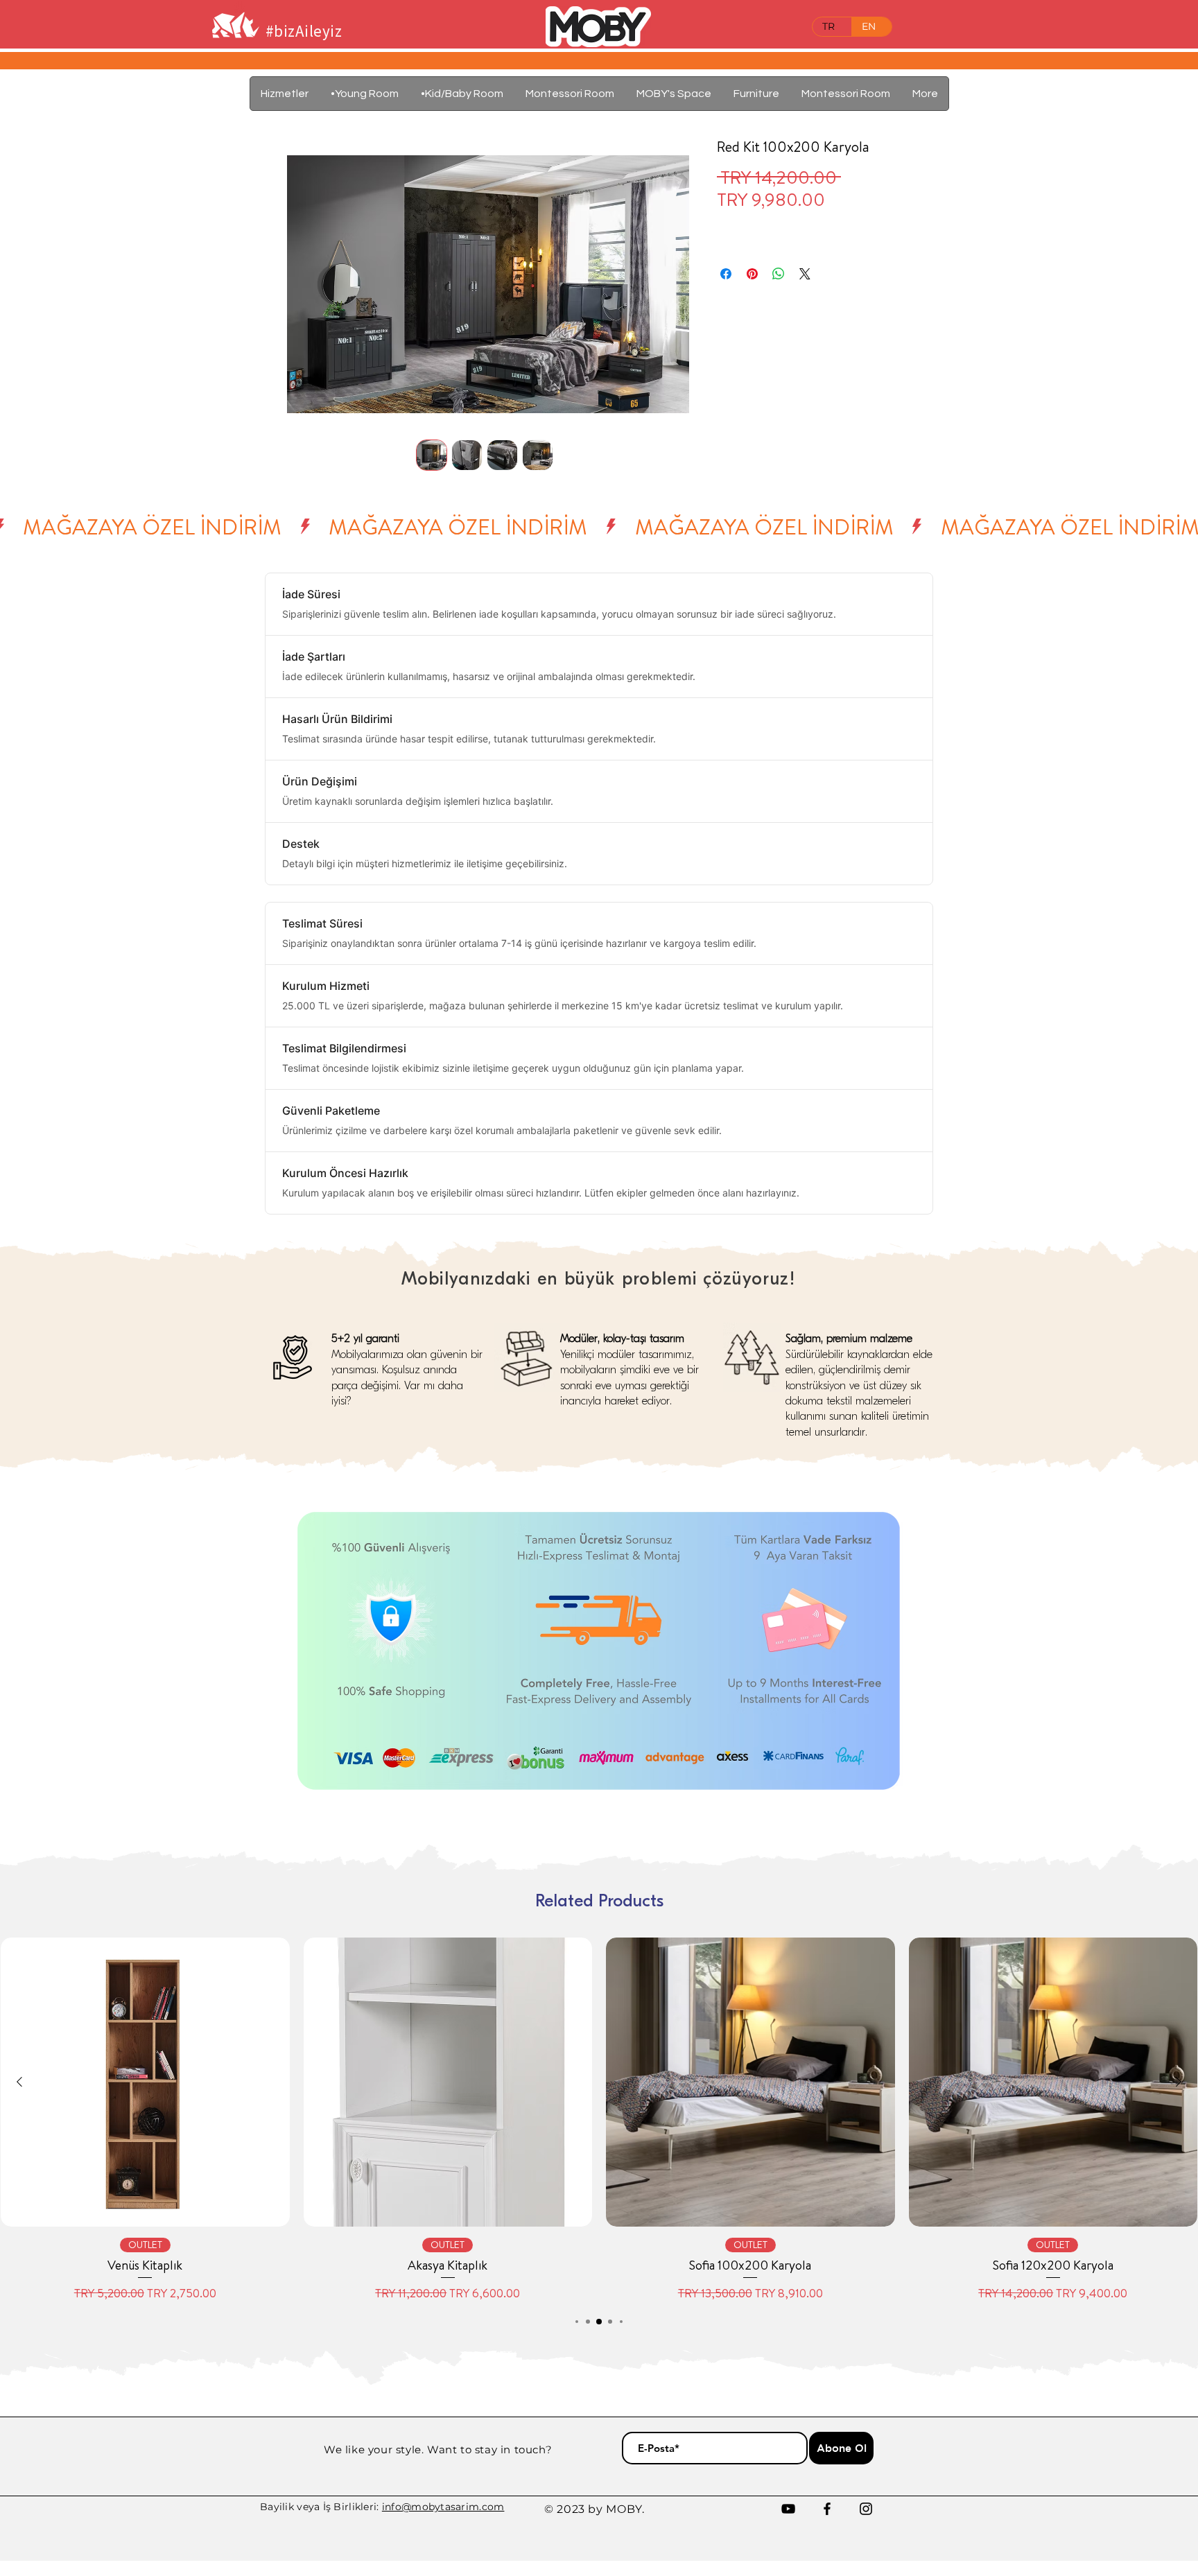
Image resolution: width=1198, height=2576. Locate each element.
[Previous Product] (19, 2082)
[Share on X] (805, 274)
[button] (756, 94)
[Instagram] (866, 2509)
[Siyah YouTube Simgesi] (788, 2509)
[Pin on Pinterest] (752, 274)
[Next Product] (1179, 2082)
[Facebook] (827, 2509)
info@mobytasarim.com (443, 2507)
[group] (599, 2120)
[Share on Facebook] (726, 274)
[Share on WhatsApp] (779, 274)
